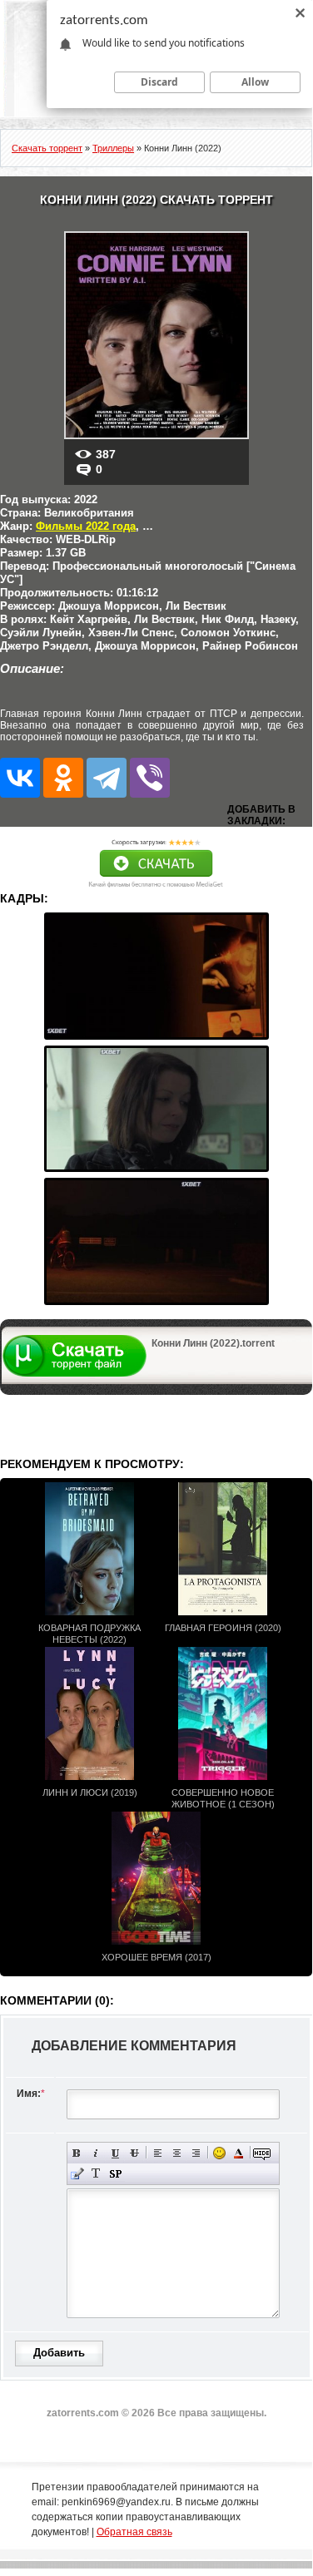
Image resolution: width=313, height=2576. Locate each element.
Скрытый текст (262, 2153)
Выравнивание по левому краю (158, 2153)
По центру (177, 2153)
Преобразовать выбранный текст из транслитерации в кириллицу (96, 2174)
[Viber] (150, 778)
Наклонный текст (96, 2153)
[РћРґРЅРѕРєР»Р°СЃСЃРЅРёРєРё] (63, 778)
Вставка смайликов (219, 2153)
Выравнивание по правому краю (196, 2153)
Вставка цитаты (77, 2174)
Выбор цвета (238, 2153)
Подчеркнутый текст (115, 2153)
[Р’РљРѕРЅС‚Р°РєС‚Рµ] (20, 778)
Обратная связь (134, 2532)
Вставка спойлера (115, 2174)
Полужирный (77, 2153)
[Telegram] (107, 778)
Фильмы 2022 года (86, 526)
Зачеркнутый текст (134, 2153)
